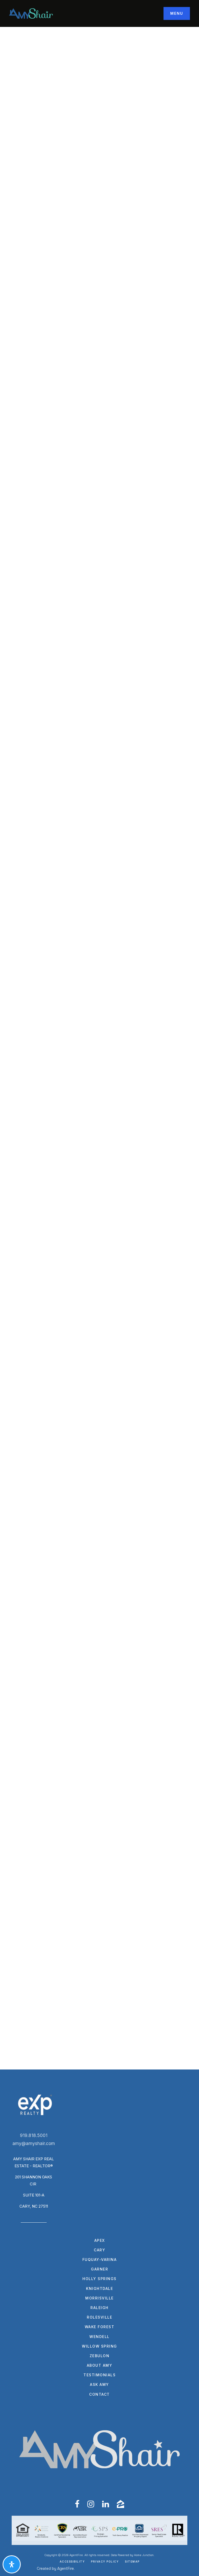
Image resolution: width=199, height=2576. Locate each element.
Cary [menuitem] (99, 2250)
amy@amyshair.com (34, 2143)
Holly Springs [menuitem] (99, 2279)
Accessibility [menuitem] (72, 2562)
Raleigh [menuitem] (99, 2308)
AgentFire (66, 2568)
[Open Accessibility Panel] (12, 2564)
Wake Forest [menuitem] (100, 2327)
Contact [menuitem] (99, 2394)
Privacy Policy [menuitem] (105, 2562)
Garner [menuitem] (99, 2269)
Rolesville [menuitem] (99, 2317)
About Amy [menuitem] (100, 2365)
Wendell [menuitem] (99, 2337)
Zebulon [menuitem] (100, 2356)
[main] (99, 1048)
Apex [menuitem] (100, 2240)
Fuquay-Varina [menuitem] (100, 2259)
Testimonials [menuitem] (99, 2375)
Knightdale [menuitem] (99, 2288)
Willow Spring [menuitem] (99, 2346)
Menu (177, 13)
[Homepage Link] (31, 13)
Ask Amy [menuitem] (99, 2384)
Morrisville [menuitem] (99, 2298)
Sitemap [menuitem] (132, 2562)
